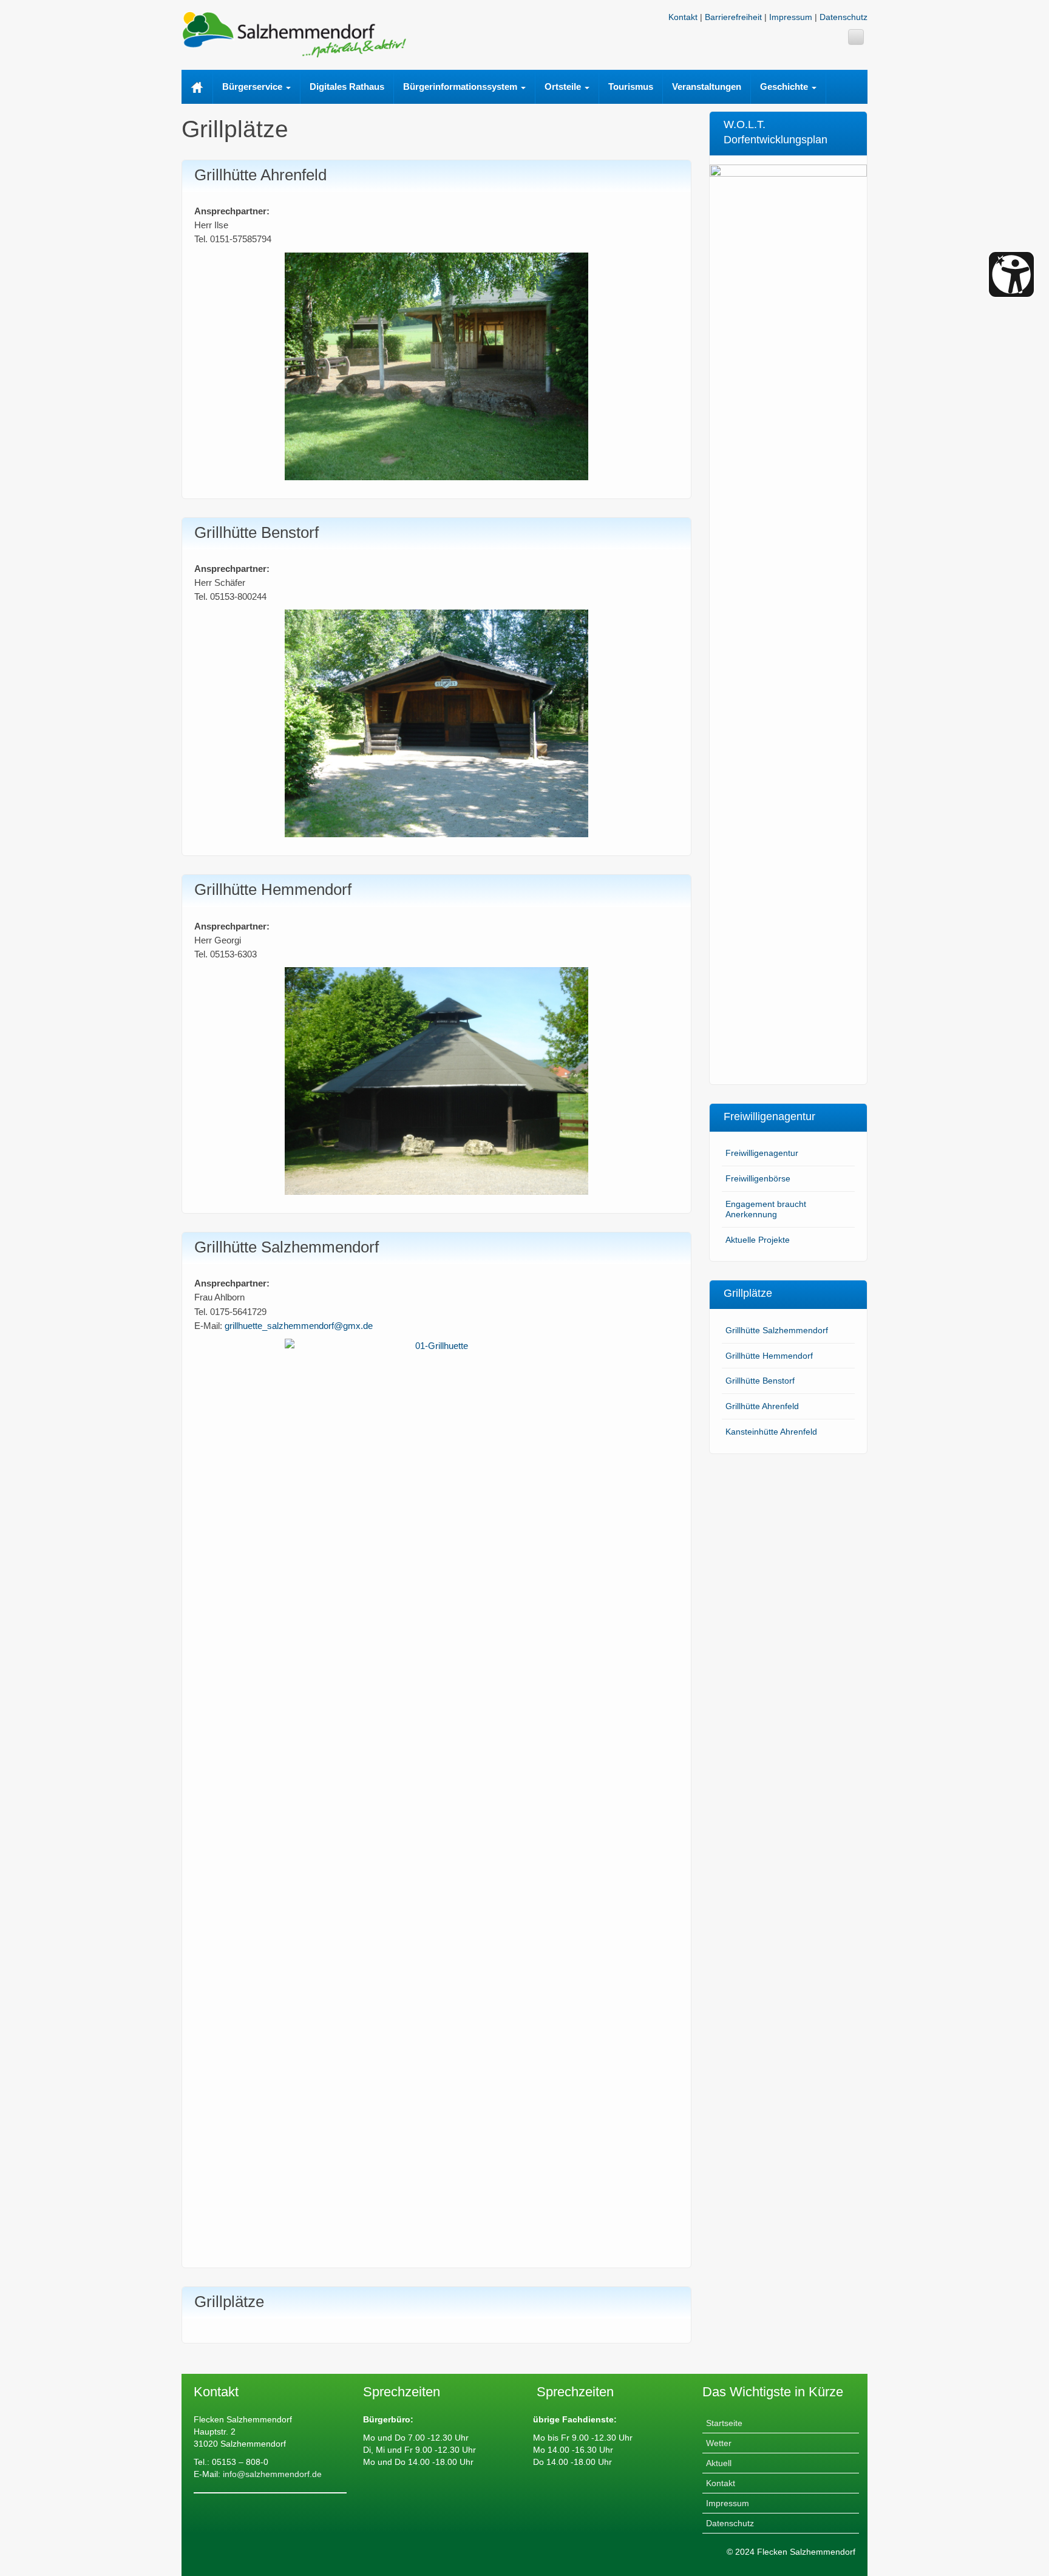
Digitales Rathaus (347, 87)
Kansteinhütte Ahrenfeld (771, 1432)
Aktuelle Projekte (758, 1240)
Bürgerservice (253, 87)
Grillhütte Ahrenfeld (762, 1406)
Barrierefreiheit (733, 17)
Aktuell (719, 2463)
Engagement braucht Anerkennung (766, 1209)
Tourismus (631, 87)
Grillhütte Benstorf (760, 1381)
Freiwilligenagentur (762, 1153)
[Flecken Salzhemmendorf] (294, 33)
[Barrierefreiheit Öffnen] (1011, 274)
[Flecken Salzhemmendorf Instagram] (856, 37)
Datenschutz (844, 17)
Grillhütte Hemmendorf (769, 1356)
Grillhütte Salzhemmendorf (777, 1330)
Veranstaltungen (707, 87)
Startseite (724, 2423)
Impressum (791, 17)
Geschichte (785, 87)
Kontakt (683, 17)
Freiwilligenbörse (758, 1178)
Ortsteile (564, 87)
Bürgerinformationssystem (461, 87)
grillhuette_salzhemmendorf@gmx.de (299, 1326)
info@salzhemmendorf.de (271, 2474)
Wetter (719, 2443)
